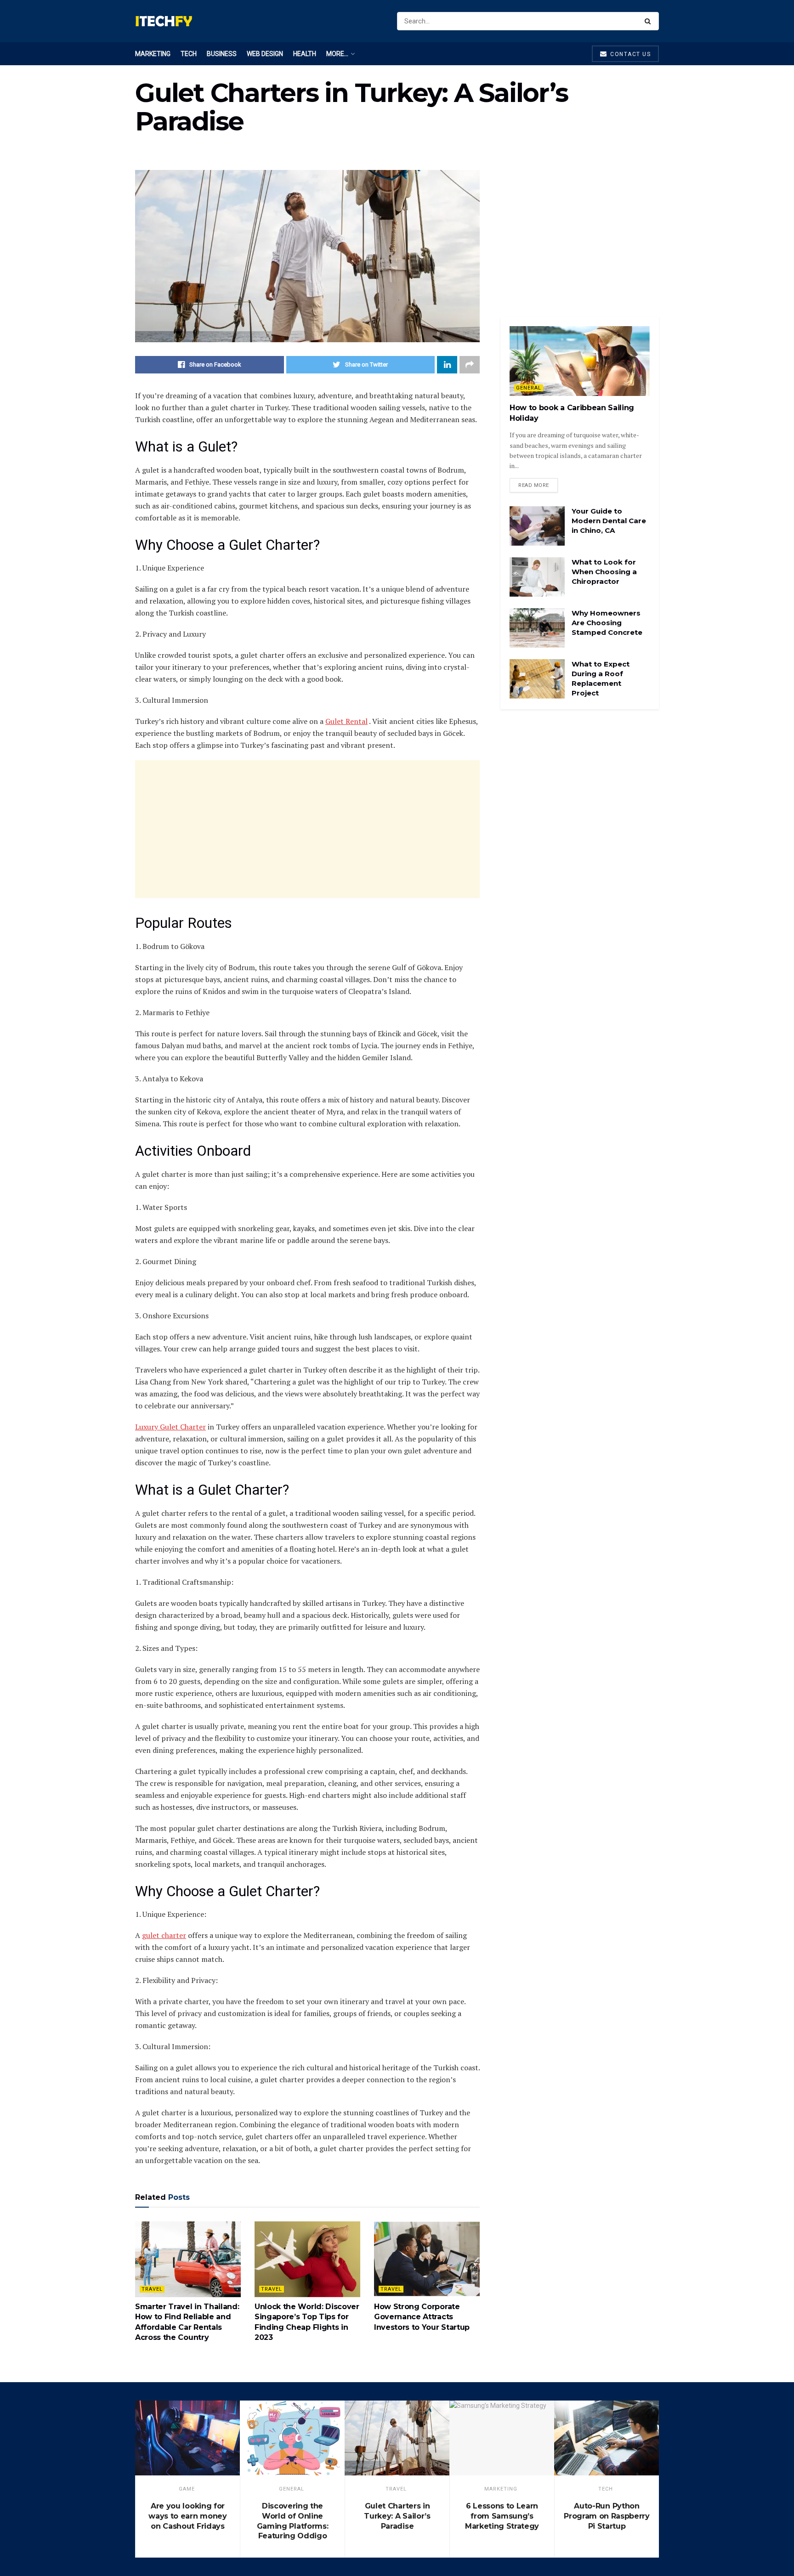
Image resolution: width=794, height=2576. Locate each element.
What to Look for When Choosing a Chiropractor (604, 572)
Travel (152, 2289)
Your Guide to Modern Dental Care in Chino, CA (609, 521)
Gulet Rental (346, 721)
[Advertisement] (307, 829)
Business (222, 54)
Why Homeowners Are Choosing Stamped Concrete (607, 623)
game (187, 2489)
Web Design (265, 54)
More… (337, 54)
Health (305, 54)
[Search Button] (649, 21)
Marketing (153, 54)
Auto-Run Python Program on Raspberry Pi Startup (607, 2516)
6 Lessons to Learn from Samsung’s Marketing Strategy (502, 2516)
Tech (189, 54)
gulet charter (164, 1935)
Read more (534, 485)
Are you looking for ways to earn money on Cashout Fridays (187, 2516)
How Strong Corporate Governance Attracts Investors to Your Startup (422, 2317)
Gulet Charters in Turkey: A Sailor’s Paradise (397, 2516)
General (529, 388)
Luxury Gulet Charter (170, 1427)
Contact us (630, 54)
